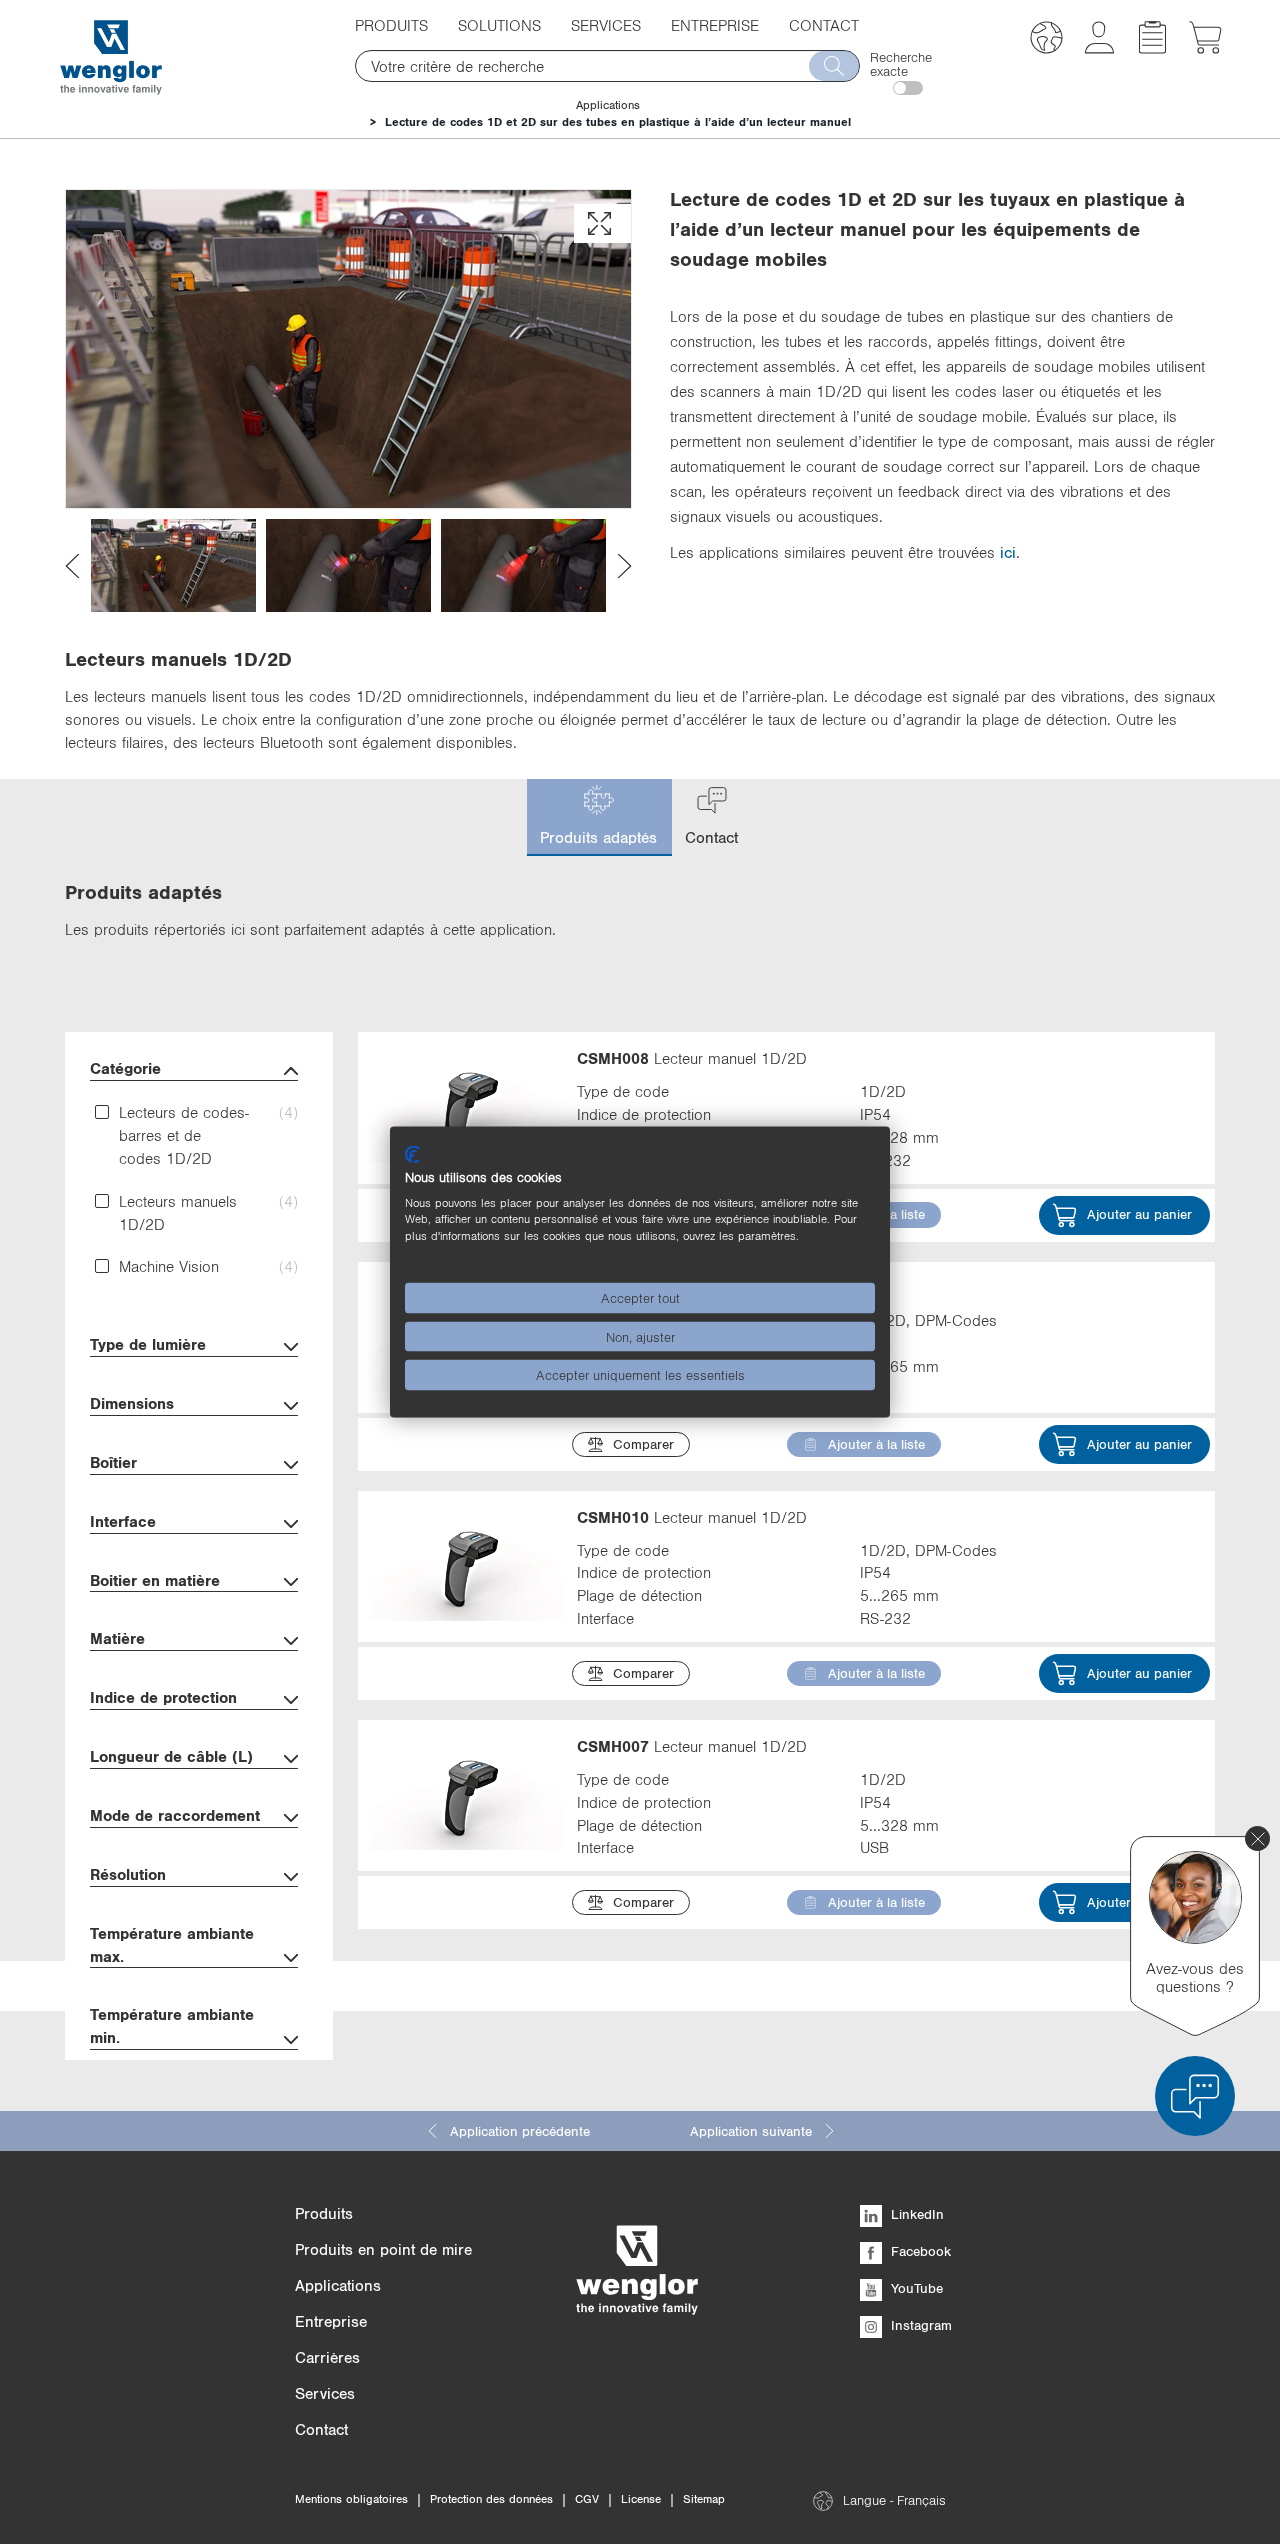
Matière (117, 1638)
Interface (123, 1521)
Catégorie (125, 1068)
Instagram (919, 2325)
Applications (608, 105)
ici (1008, 552)
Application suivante (751, 2131)
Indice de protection (163, 1697)
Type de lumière (148, 1344)
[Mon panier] (1205, 48)
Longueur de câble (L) (171, 1756)
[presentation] (72, 565)
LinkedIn (915, 2214)
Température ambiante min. (172, 2025)
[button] (1046, 40)
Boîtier (113, 1462)
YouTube (915, 2288)
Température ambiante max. (172, 1944)
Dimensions (132, 1403)
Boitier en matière (155, 1580)
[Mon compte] (1099, 48)
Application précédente (520, 2131)
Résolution (128, 1874)
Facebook (919, 2251)
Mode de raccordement (175, 1815)
